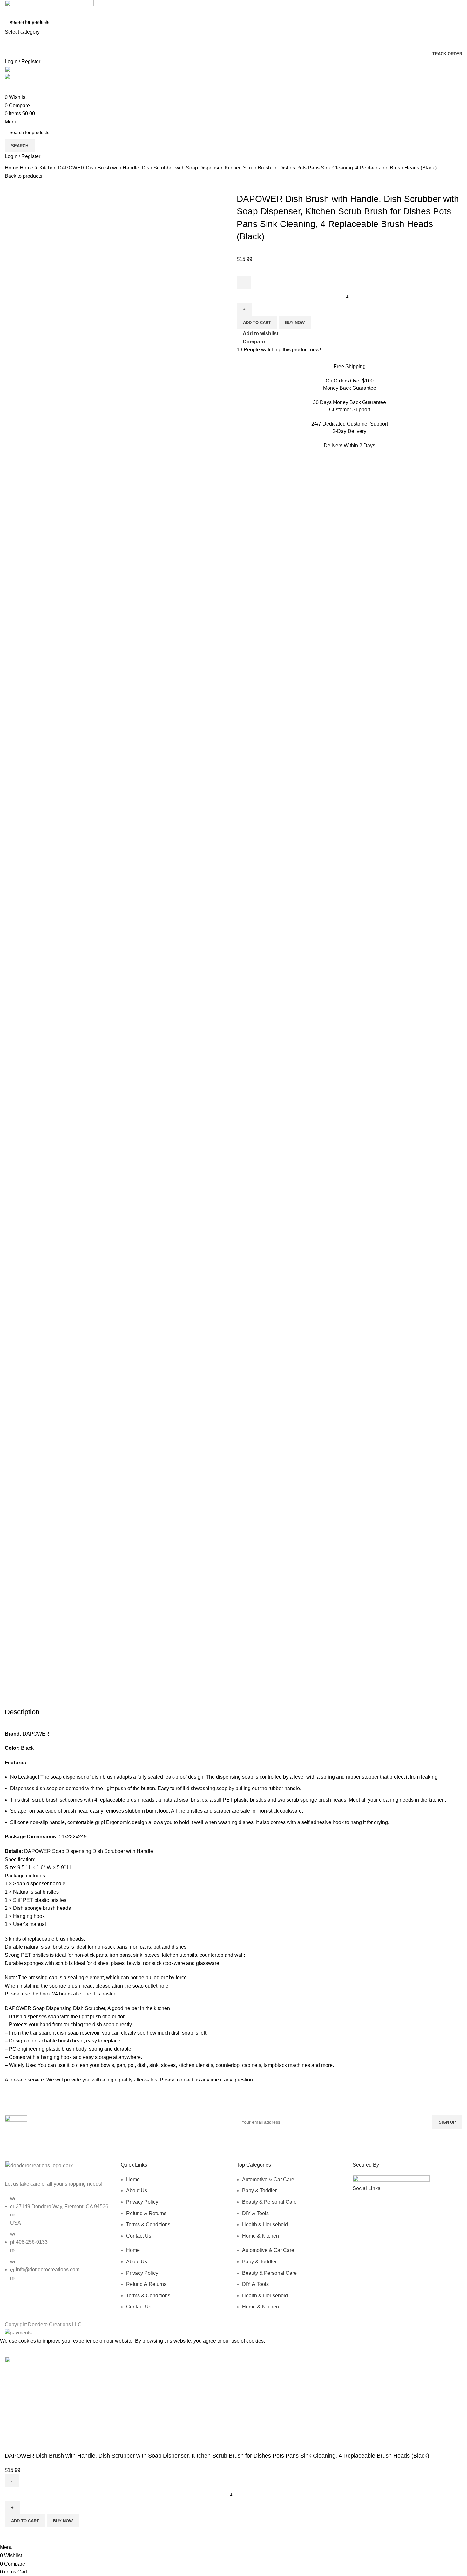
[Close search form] (8, 8)
